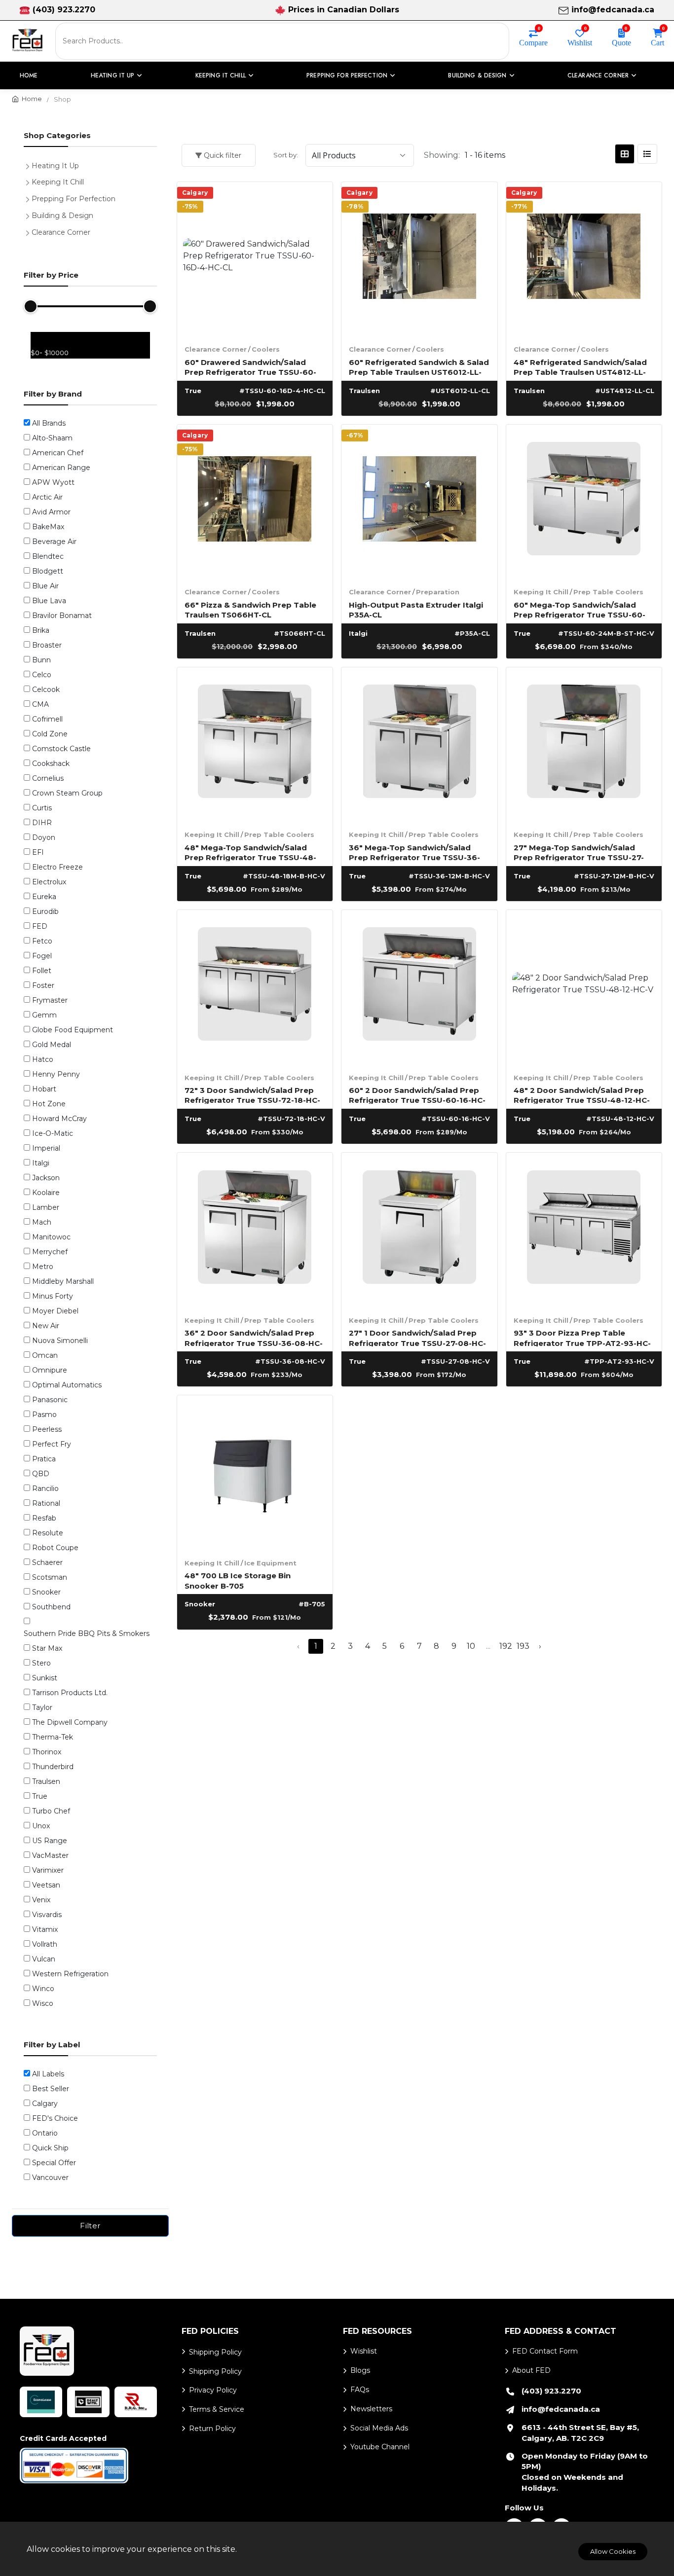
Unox (41, 1826)
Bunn (41, 660)
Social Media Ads (379, 2428)
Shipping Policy (215, 2352)
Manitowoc (51, 1237)
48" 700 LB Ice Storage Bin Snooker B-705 (238, 1580)
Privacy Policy (213, 2390)
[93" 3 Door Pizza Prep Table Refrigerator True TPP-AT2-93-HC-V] (584, 1231)
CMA (40, 704)
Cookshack (51, 763)
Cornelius (48, 778)
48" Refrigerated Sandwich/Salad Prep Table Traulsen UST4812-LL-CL (580, 367)
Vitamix (45, 1929)
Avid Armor (51, 512)
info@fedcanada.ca (613, 10)
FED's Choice (55, 2118)
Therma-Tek (53, 1737)
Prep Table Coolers (608, 592)
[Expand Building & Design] (30, 215)
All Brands (49, 423)
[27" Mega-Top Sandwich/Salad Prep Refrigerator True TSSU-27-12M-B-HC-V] (584, 745)
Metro (43, 1267)
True (40, 1796)
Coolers (266, 349)
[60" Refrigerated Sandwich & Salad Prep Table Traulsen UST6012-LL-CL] (419, 260)
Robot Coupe (55, 1548)
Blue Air (45, 586)
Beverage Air (54, 542)
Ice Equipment (270, 1563)
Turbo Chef (51, 1811)
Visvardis (47, 1915)
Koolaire (46, 1193)
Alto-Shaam (52, 438)
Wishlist (580, 42)
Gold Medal (52, 1045)
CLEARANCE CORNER (598, 75)
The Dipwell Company (70, 1722)
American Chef (58, 453)
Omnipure (50, 1370)
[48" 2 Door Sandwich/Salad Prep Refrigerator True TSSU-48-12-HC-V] (584, 988)
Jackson (46, 1178)
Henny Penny (56, 1074)
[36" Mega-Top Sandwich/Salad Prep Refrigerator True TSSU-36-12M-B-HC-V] (419, 745)
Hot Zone (49, 1104)
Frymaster (50, 1000)
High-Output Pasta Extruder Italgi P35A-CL (416, 609)
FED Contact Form (545, 2351)
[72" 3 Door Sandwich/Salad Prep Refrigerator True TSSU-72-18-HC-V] (255, 988)
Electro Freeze (57, 867)
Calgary (45, 2104)
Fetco (42, 941)
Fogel (42, 956)
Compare (533, 42)
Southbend (51, 1607)
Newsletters (371, 2409)
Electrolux (49, 882)
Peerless (47, 1429)
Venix (41, 1900)
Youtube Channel (380, 2447)
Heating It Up (55, 166)
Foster (43, 985)
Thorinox (47, 1752)
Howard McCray (59, 1119)
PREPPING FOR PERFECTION (347, 75)
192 (506, 1646)
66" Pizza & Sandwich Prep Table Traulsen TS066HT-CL (250, 609)
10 (471, 1646)
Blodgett (48, 571)
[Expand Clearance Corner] (30, 231)
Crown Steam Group (67, 793)
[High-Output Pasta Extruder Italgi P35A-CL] (419, 503)
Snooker (46, 1592)
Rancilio (45, 1488)
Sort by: (286, 155)
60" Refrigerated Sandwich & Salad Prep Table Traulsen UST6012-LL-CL (419, 367)
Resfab (44, 1518)
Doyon (44, 837)
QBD (41, 1474)
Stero (41, 1663)
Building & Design (62, 216)
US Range (50, 1841)
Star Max (47, 1648)
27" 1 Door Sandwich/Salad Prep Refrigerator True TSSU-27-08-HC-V (417, 1337)
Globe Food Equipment (73, 1030)
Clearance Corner (216, 349)
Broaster (47, 645)
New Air (46, 1326)
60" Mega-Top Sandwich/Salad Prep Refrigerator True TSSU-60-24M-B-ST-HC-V (580, 609)
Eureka (44, 897)
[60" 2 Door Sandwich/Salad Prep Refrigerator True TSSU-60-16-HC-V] (419, 988)
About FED (531, 2370)
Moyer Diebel (55, 1311)
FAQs (360, 2390)
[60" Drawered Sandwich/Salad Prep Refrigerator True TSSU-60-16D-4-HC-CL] (255, 260)
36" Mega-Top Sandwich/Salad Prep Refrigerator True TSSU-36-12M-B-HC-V (414, 852)
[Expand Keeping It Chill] (30, 181)
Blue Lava (49, 601)
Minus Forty (53, 1296)
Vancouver (50, 2177)
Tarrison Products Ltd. (70, 1693)
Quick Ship (50, 2148)
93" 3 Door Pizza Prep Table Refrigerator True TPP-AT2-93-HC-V (582, 1337)
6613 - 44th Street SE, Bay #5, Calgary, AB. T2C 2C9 (580, 2433)
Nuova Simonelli (60, 1341)
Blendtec (48, 556)
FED (40, 926)
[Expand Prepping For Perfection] (30, 198)
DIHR (42, 823)
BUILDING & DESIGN (477, 75)
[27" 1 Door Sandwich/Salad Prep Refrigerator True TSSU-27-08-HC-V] (419, 1231)
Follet (42, 971)
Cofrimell (47, 719)
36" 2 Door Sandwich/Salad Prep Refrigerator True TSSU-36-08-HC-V (254, 1337)
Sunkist (45, 1678)
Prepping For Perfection (74, 199)
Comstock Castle (61, 749)
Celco (42, 675)
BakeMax (48, 527)
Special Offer (54, 2163)
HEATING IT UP (113, 75)
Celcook (46, 689)
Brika (41, 630)
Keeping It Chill (541, 592)
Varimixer (48, 1870)
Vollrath (45, 1944)
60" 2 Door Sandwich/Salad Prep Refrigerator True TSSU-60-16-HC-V (417, 1095)
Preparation (438, 592)
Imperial (46, 1148)
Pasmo (44, 1415)
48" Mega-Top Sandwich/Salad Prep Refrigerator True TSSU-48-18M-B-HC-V (250, 852)
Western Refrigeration (70, 1974)
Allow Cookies (613, 2551)
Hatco (43, 1059)
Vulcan (44, 1959)
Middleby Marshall (63, 1281)
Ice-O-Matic (53, 1133)
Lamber (46, 1207)
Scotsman (50, 1577)
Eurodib (45, 911)
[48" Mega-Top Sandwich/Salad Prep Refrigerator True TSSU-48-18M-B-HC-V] (255, 745)
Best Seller (51, 2089)
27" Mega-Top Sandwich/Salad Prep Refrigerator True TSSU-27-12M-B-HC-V (579, 852)
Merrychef (50, 1252)
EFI (38, 852)
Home (29, 75)
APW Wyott (53, 482)
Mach (42, 1222)
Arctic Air (47, 497)
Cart (657, 42)
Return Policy (212, 2429)
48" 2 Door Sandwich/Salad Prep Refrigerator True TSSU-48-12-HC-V (582, 1095)
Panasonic (50, 1400)
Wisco (43, 2003)
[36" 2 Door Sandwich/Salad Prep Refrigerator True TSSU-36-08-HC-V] (255, 1231)
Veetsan (46, 1885)
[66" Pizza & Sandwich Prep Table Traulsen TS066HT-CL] (255, 503)
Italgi (41, 1163)
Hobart (44, 1089)
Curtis (42, 808)
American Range (61, 468)
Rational (46, 1503)
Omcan (45, 1355)
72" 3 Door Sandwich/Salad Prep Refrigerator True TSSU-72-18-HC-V (252, 1095)
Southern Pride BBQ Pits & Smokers (87, 1633)
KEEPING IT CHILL (221, 75)
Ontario (45, 2133)
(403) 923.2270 (64, 10)
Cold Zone (50, 734)
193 (523, 1646)
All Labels (48, 2074)
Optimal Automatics (67, 1385)
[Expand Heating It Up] (30, 165)
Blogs (360, 2370)
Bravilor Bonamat (62, 616)
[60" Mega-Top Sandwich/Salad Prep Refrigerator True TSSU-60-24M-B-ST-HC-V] (584, 503)
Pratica (44, 1459)
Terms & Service (217, 2409)
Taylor (42, 1707)
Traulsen (46, 1781)
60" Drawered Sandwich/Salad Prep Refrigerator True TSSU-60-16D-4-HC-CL (250, 367)
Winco (43, 1989)
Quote (621, 42)
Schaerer (47, 1562)
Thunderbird (53, 1767)
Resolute (48, 1533)
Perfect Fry (52, 1444)
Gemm (44, 1015)
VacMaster (50, 1855)
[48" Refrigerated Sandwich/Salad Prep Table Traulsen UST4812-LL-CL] (584, 260)
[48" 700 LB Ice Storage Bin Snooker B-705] (255, 1473)
